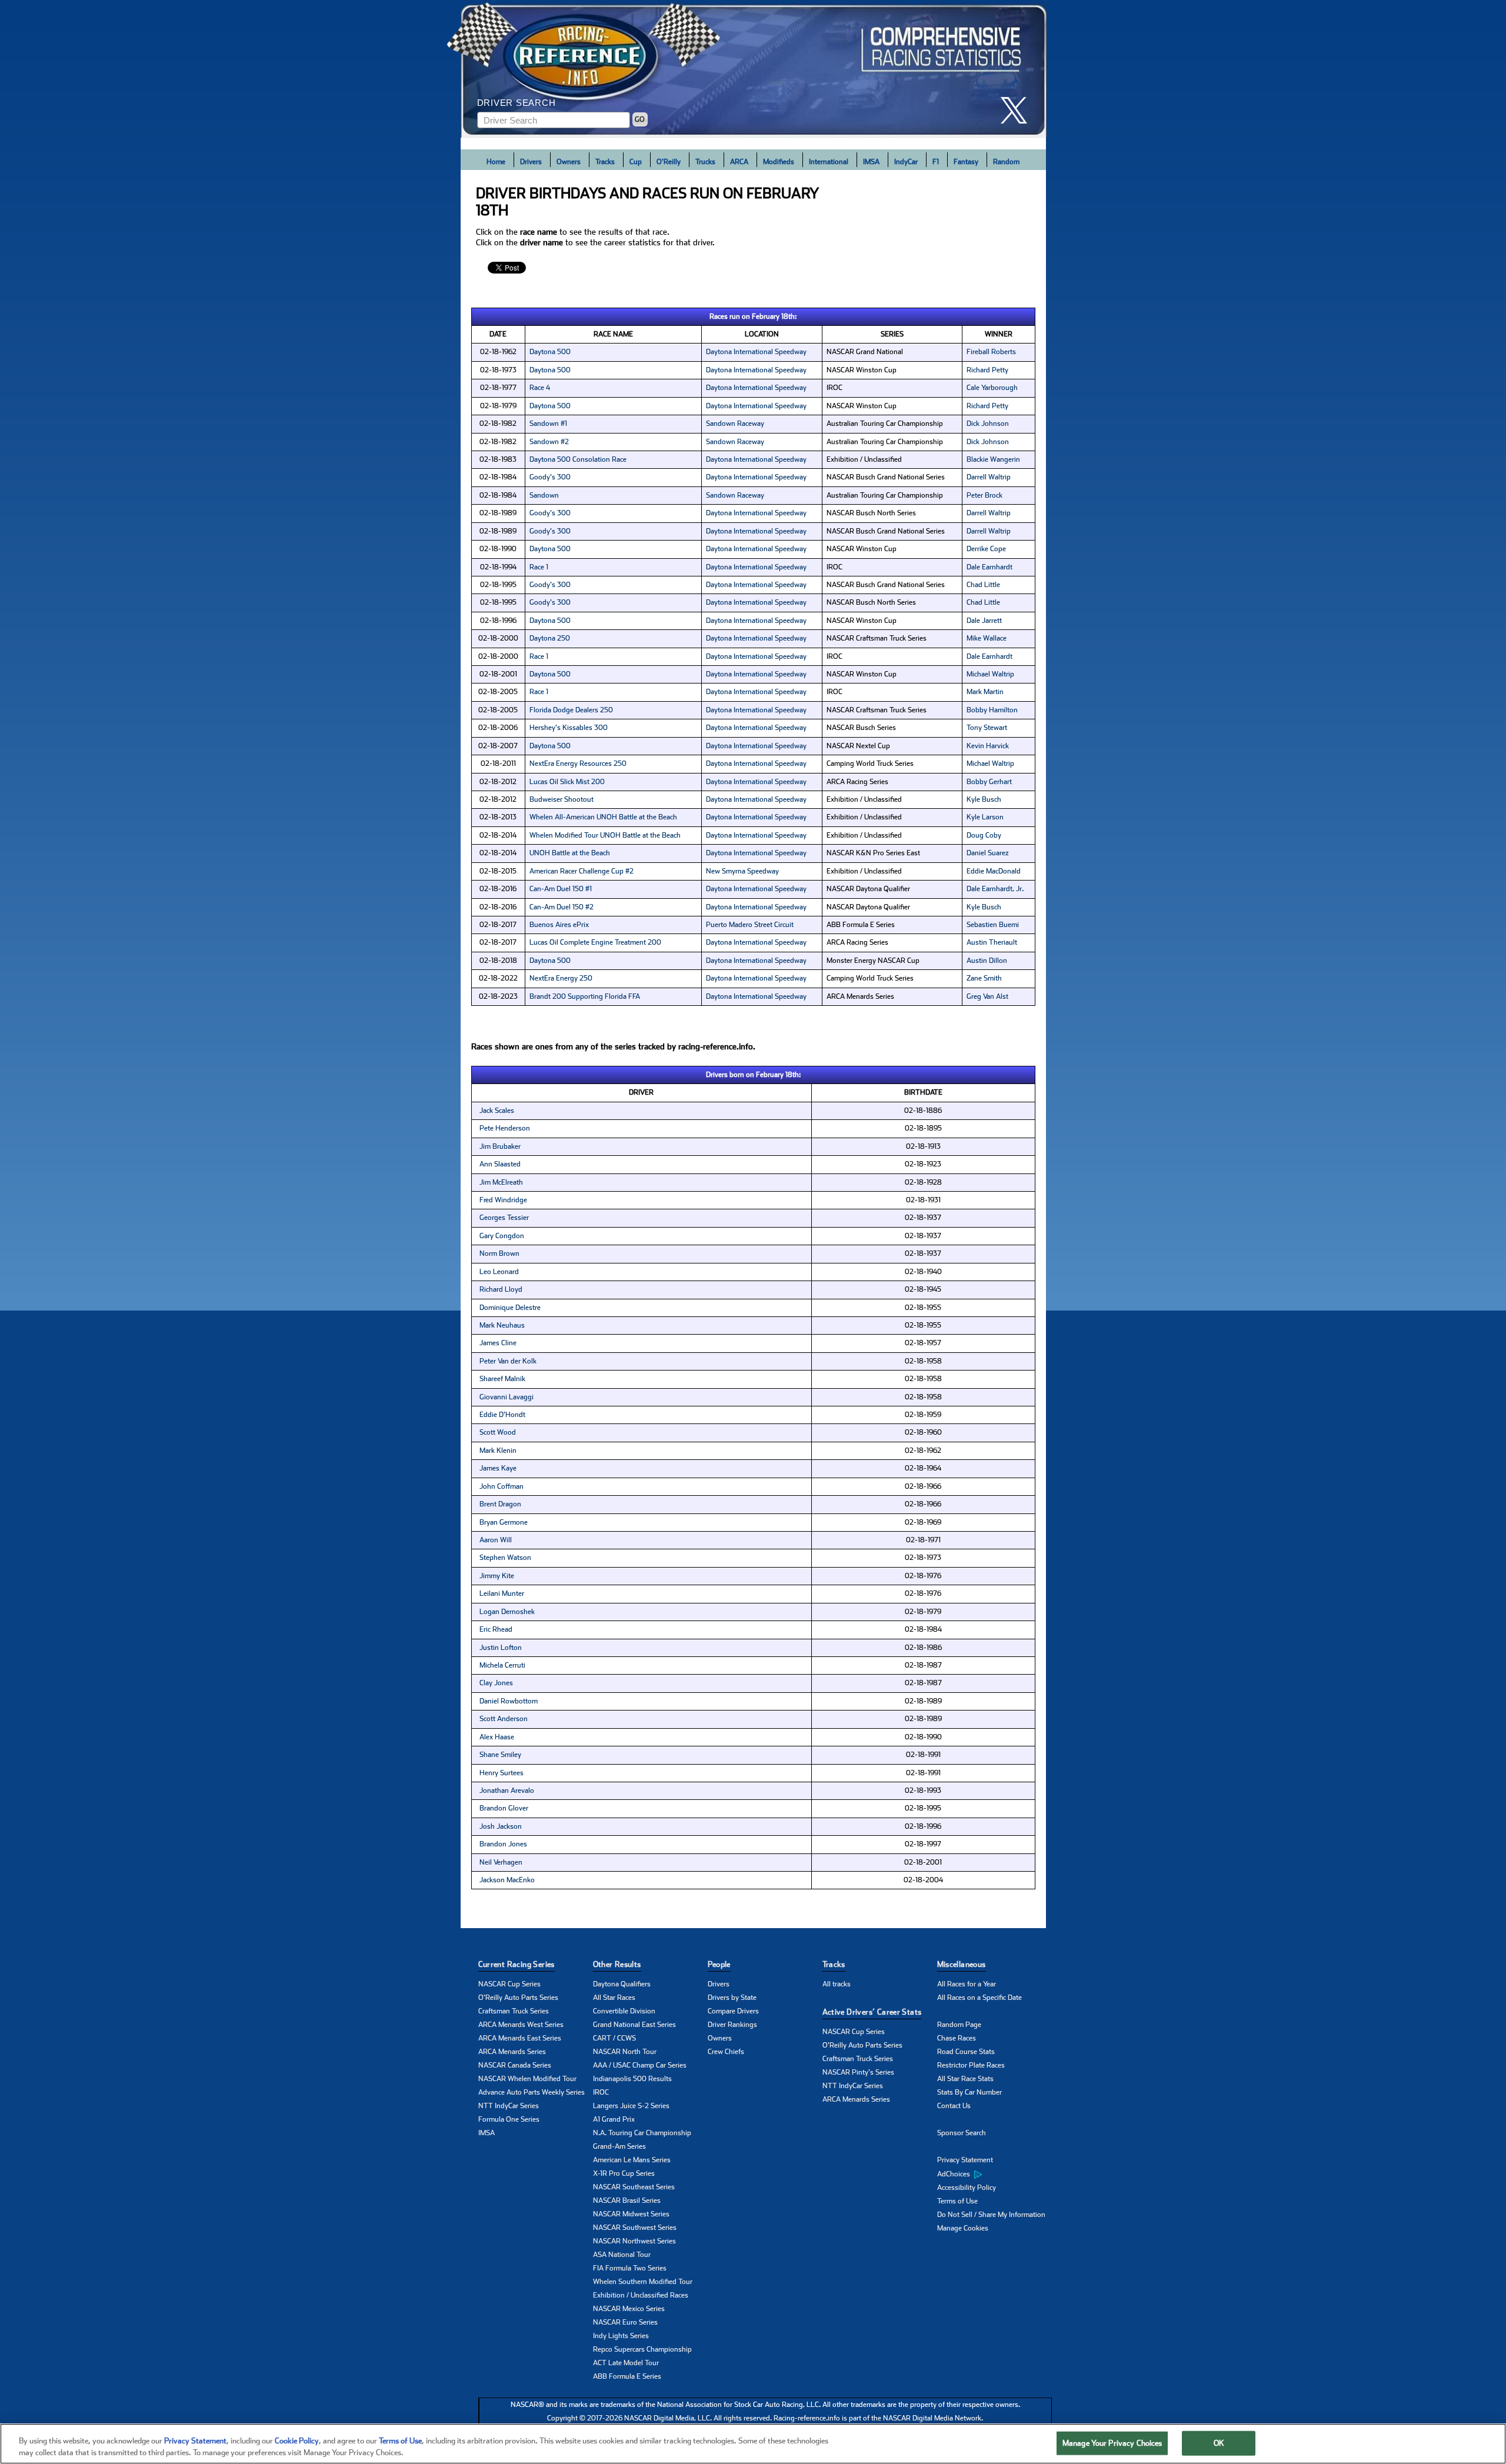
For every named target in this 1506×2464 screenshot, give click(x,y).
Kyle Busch (984, 799)
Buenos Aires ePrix (559, 925)
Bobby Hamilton (992, 710)
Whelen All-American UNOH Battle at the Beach (603, 817)
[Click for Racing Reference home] (754, 69)
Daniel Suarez (988, 853)
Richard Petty (987, 370)
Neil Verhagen (501, 1862)
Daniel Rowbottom (509, 1701)
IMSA (871, 162)
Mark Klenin (498, 1451)
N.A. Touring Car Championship (642, 2133)
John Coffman (502, 1486)
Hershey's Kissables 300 (569, 728)
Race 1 (539, 567)
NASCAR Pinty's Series (858, 2072)
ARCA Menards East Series (520, 2038)
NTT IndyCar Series (509, 2106)
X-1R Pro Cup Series (624, 2173)
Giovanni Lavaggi (507, 1397)
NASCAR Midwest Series (631, 2214)
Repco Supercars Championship (642, 2349)
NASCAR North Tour (625, 2052)
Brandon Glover (504, 1808)
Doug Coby (984, 835)
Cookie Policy (297, 2441)
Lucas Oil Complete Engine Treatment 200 (595, 942)
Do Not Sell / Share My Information (991, 2215)
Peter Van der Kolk (508, 1361)
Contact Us (954, 2106)
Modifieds (779, 162)
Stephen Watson (505, 1558)
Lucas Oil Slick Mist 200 (567, 782)
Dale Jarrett (984, 621)
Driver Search (517, 103)
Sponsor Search (962, 2133)
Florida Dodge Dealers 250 (571, 710)
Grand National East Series (634, 2025)
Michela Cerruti (502, 1665)
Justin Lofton (501, 1648)
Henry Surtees (502, 1773)
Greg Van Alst (987, 996)
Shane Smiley (500, 1755)
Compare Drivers (733, 2011)
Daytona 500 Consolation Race (578, 459)
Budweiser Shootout (562, 799)
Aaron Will (496, 1540)
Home (496, 162)
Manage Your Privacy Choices (1112, 2443)
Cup (636, 162)
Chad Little (983, 585)
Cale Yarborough (992, 388)
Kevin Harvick (988, 746)
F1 (936, 162)
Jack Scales (497, 1111)
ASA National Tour (622, 2255)
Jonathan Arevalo (507, 1791)
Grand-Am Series (619, 2146)
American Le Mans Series (632, 2160)
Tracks (605, 162)
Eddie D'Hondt (502, 1415)
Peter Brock (984, 495)
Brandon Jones (503, 1844)
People (719, 1964)
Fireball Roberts (991, 352)
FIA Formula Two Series (630, 2268)
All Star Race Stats (965, 2079)
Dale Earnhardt (989, 567)
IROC (601, 2092)
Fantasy (966, 162)
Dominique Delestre (510, 1308)
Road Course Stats (966, 2052)
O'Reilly (669, 162)
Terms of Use (957, 2201)
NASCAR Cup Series (509, 1984)
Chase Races (957, 2038)
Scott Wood (498, 1432)
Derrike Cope (986, 549)
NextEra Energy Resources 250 (578, 763)
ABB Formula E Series (627, 2376)
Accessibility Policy (967, 2188)
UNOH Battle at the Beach (570, 853)
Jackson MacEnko (507, 1880)
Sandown (544, 495)
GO (640, 119)
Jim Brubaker (500, 1146)
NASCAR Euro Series (625, 2322)
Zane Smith (984, 978)
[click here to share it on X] (1018, 110)
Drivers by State (732, 1998)
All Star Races (614, 1998)
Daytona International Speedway (756, 352)
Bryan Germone (504, 1522)
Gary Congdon (502, 1236)
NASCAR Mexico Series (629, 2309)
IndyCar (906, 162)
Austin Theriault (992, 942)
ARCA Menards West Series (521, 2025)
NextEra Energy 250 (561, 978)
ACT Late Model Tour (626, 2363)
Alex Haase (497, 1737)
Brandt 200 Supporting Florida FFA (585, 996)
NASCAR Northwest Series (634, 2241)
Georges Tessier (504, 1218)
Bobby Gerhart (989, 782)
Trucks (705, 162)
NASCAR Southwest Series (635, 2228)
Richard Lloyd (501, 1289)
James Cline (498, 1343)
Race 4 (540, 388)
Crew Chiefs (726, 2052)
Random (1006, 162)
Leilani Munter (502, 1593)
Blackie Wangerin (993, 459)
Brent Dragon (500, 1504)
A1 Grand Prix (614, 2119)
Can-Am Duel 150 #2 (562, 907)
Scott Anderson (504, 1719)
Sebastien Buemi (993, 925)
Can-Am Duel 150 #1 (561, 889)
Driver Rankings (732, 2025)
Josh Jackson (501, 1826)
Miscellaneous (962, 1964)
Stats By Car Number (969, 2092)
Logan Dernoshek (507, 1612)
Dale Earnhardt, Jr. (995, 889)
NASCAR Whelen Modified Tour (527, 2079)
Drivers (531, 162)
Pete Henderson (505, 1128)
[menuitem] (994, 2174)
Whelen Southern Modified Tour (643, 2282)
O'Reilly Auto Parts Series (518, 1998)
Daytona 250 (550, 638)
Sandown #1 (548, 424)
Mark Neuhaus (502, 1325)
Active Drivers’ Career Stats (872, 2012)
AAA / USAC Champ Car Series (640, 2065)
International (829, 162)
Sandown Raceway (735, 424)
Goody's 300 (550, 477)
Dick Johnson (988, 424)
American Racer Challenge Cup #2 (582, 871)
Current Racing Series (517, 1964)
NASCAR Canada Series (515, 2065)
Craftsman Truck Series (514, 2011)
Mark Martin (985, 692)
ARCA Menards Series (512, 2052)
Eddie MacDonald (994, 871)
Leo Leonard (499, 1272)
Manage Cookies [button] (963, 2228)
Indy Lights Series (621, 2336)
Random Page (959, 2025)
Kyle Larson (985, 817)
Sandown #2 (549, 442)
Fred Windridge (503, 1200)
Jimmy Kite (497, 1576)
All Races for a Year (967, 1984)
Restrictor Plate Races (971, 2065)
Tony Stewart (987, 728)
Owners (569, 162)
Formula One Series (509, 2119)
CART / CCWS (614, 2038)
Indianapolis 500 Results (632, 2079)
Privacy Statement (965, 2160)
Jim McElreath (501, 1182)
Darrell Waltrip (989, 477)
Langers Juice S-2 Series (631, 2106)
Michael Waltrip (990, 674)
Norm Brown (499, 1253)
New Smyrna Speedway (742, 871)
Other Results (617, 1964)
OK (1219, 2443)
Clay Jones (496, 1683)
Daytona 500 (550, 352)
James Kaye (498, 1468)
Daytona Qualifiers (622, 1984)
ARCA (739, 162)
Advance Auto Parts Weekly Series (532, 2092)
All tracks (837, 1984)
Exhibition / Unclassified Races (641, 2295)
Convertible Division (624, 2011)
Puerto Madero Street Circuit (750, 925)
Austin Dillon (987, 961)
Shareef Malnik (502, 1379)
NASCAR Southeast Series (634, 2187)
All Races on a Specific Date (979, 1998)
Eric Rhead (496, 1629)
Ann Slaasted (500, 1164)
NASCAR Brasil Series (627, 2200)
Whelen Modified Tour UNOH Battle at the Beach (605, 835)
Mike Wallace (987, 638)
